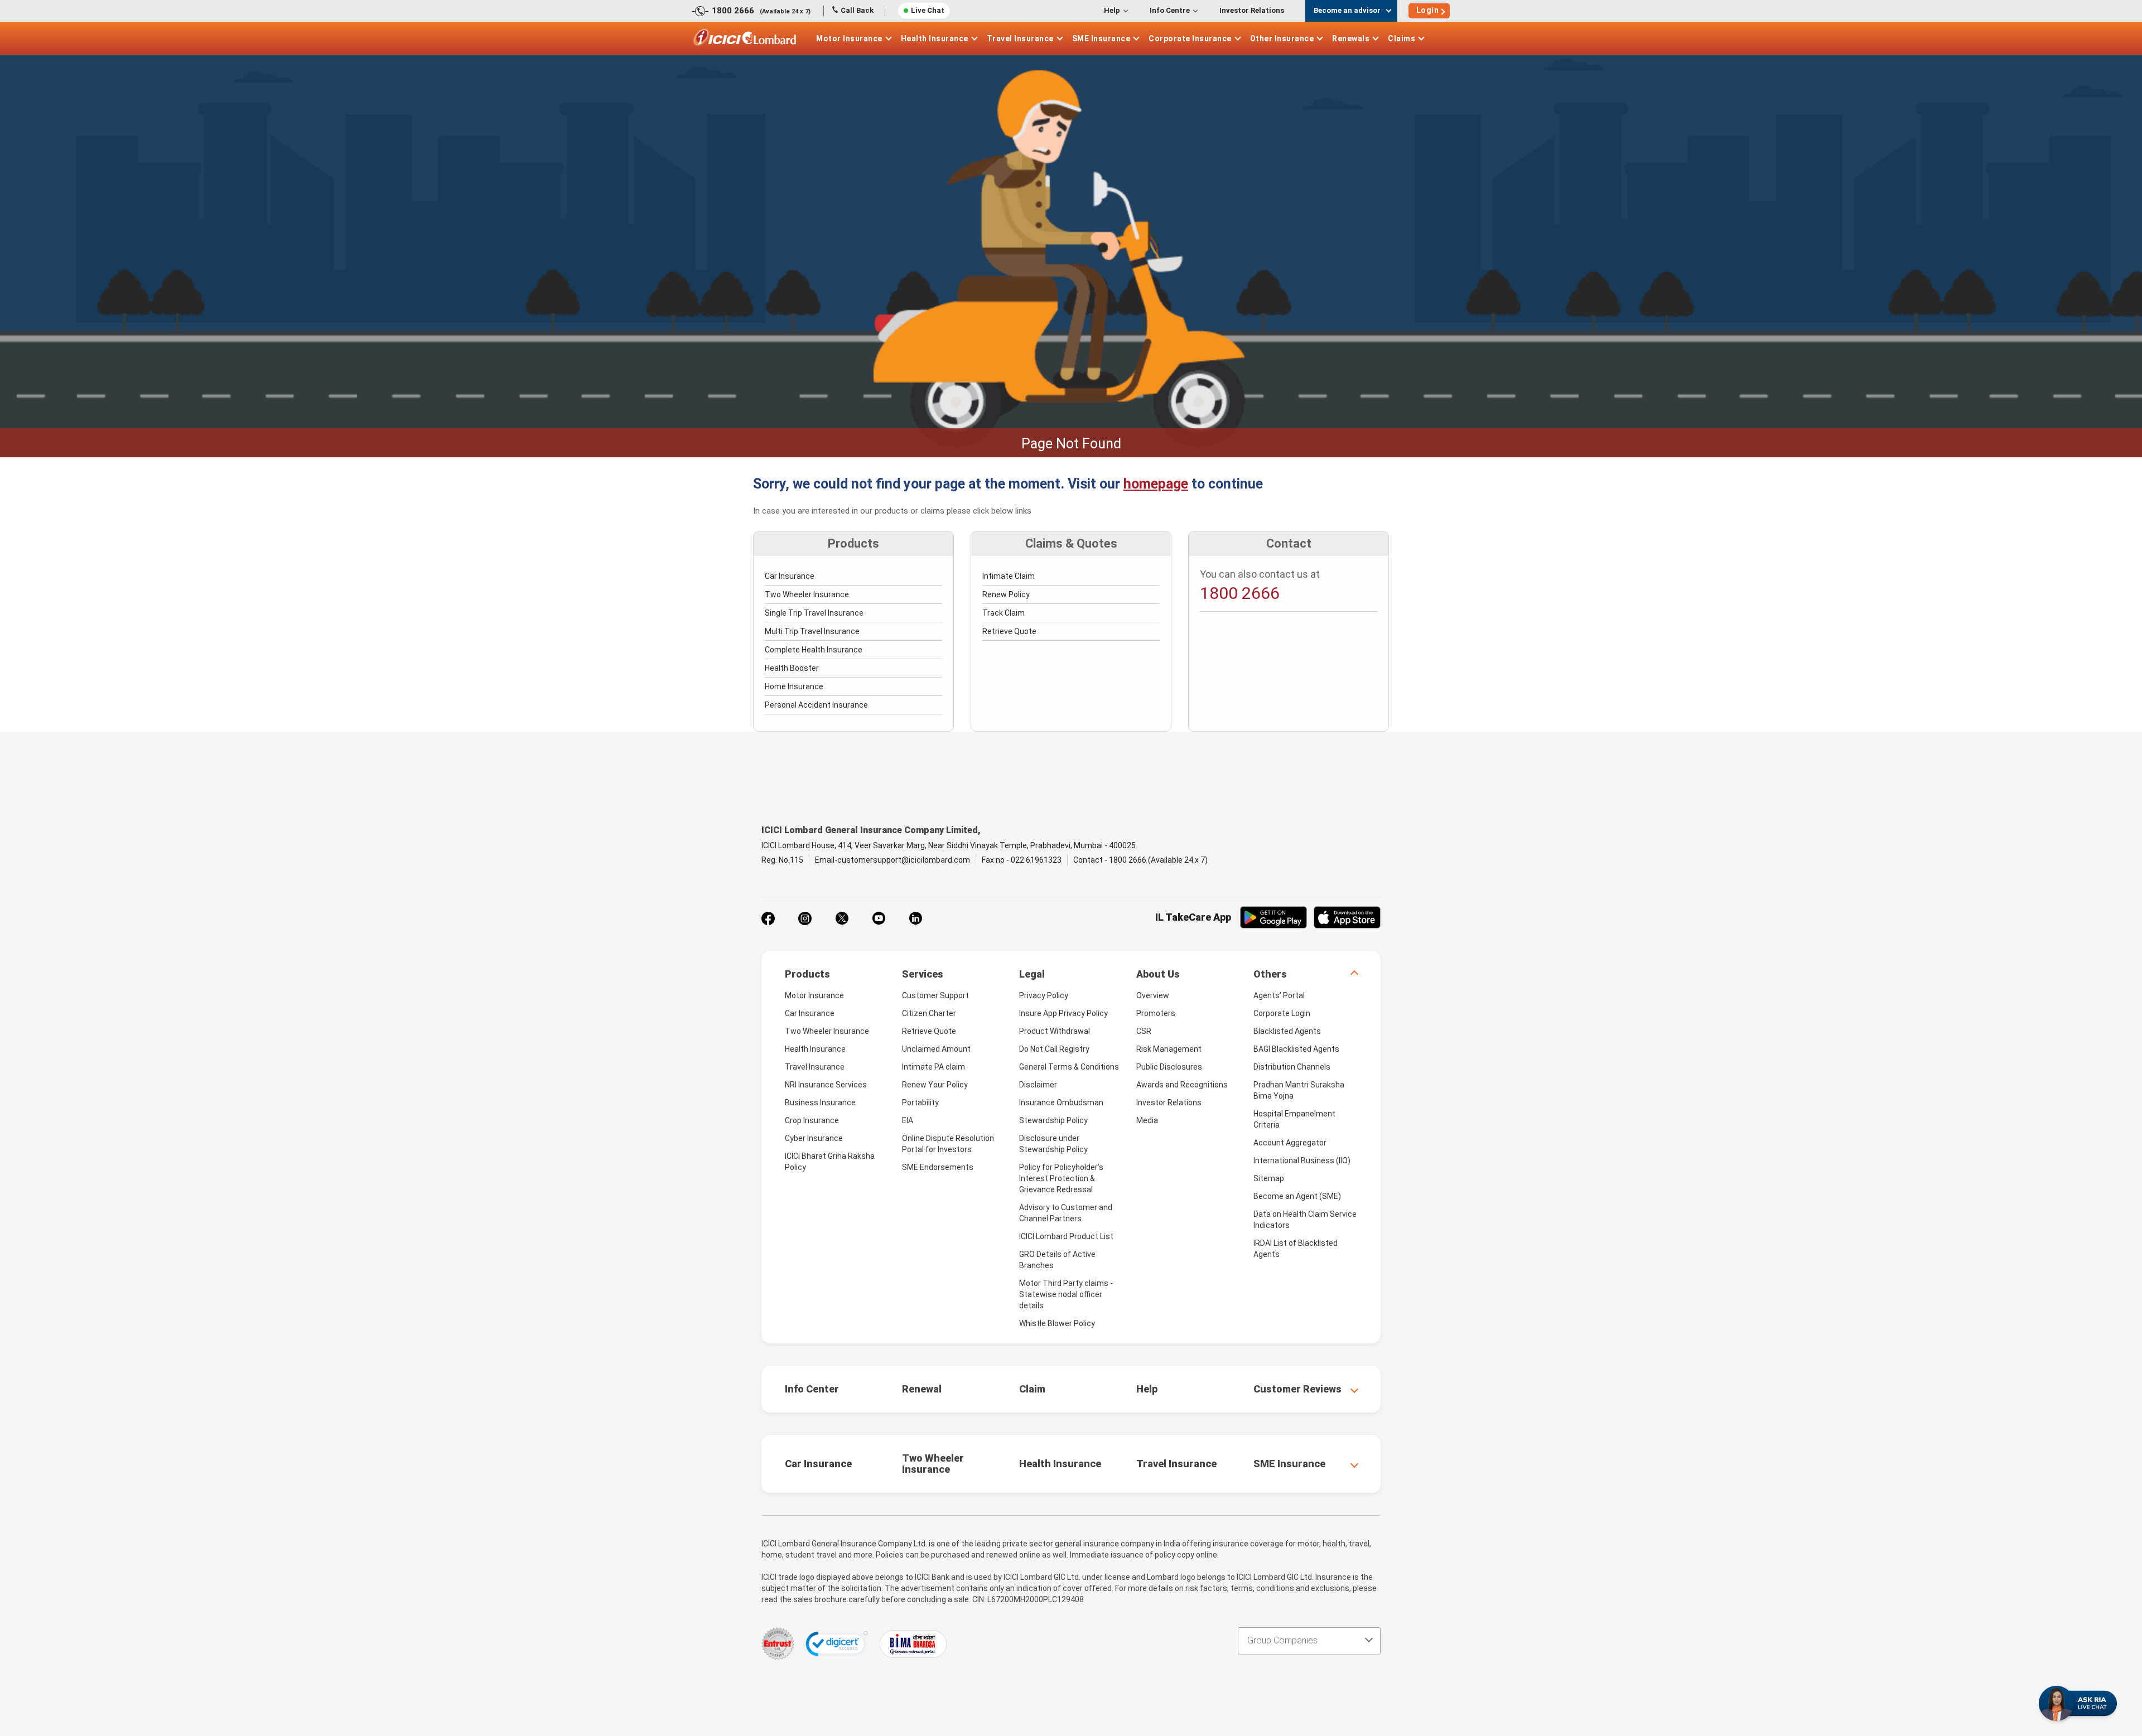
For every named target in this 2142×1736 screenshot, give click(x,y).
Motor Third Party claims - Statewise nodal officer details (1066, 1294)
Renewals (1351, 38)
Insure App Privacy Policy (1063, 1013)
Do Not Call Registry (1054, 1049)
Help (1112, 10)
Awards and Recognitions (1182, 1085)
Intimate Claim (1009, 576)
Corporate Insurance (1190, 38)
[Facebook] (768, 918)
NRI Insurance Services (826, 1085)
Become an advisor (1347, 10)
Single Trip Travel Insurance (814, 613)
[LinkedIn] (915, 918)
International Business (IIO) (1302, 1160)
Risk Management (1169, 1049)
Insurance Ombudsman (1061, 1102)
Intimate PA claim (933, 1067)
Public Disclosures (1169, 1067)
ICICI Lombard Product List (1066, 1236)
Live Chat (928, 10)
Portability (920, 1102)
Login (1428, 10)
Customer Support (935, 995)
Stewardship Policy (1053, 1120)
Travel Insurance (1020, 38)
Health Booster (792, 668)
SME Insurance (1101, 38)
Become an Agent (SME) (1297, 1196)
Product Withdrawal (1055, 1031)
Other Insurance (1282, 38)
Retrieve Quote (1009, 631)
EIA (908, 1120)
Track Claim (1004, 613)
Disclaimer (1038, 1085)
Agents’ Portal (1279, 995)
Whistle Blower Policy (1057, 1323)
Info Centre (1170, 10)
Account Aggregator (1290, 1143)
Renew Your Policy (935, 1085)
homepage (1156, 484)
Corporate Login (1282, 1013)
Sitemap (1269, 1178)
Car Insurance (790, 576)
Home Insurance (794, 686)
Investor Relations (1252, 10)
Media (1147, 1120)
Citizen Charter (929, 1013)
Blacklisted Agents (1287, 1031)
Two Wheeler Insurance (807, 594)
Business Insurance (820, 1102)
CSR (1144, 1031)
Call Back (857, 10)
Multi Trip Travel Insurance (812, 631)
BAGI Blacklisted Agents (1296, 1049)
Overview (1153, 995)
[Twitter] (842, 918)
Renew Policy (1006, 594)
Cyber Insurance (814, 1138)
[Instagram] (805, 918)
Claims (1402, 38)
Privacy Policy (1044, 995)
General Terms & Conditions (1069, 1067)
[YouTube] (879, 918)
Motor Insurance (849, 38)
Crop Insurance (812, 1120)
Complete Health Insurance (814, 650)
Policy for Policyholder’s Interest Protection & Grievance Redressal (1061, 1178)
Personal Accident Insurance (816, 705)
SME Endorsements (938, 1167)
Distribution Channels (1292, 1067)
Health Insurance (935, 38)
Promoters (1156, 1013)
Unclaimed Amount (936, 1049)
